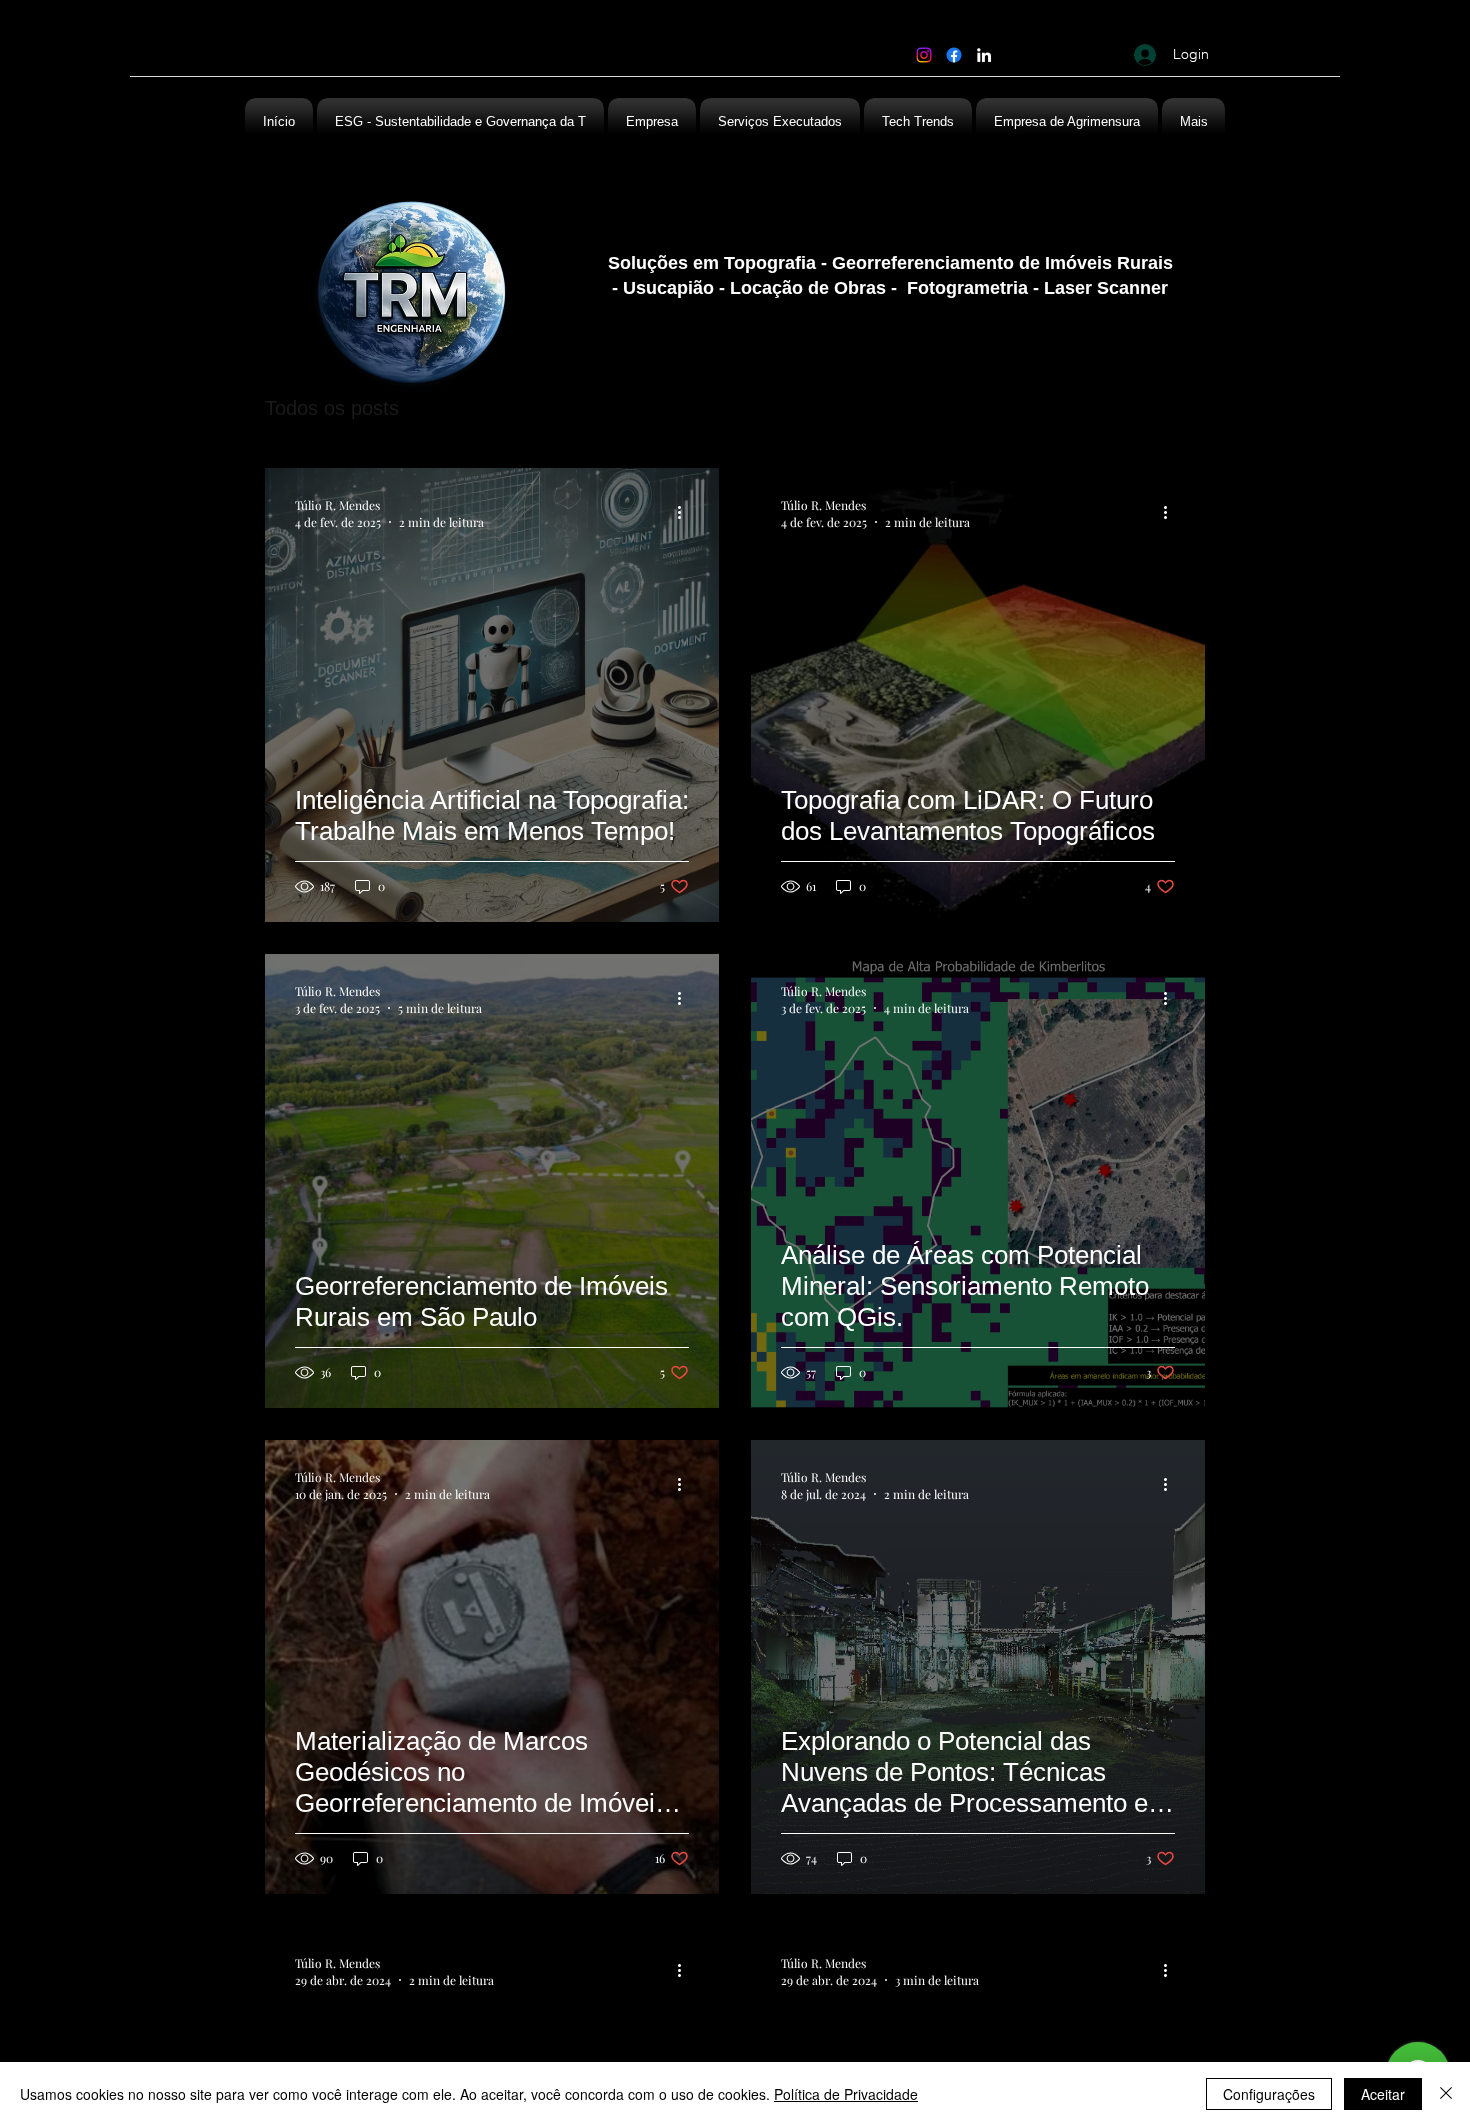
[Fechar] (1446, 2094)
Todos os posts (332, 408)
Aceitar (1383, 2094)
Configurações (1269, 2094)
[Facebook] (954, 55)
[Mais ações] (686, 513)
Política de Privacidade (846, 2094)
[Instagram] (924, 55)
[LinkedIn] (984, 55)
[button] (1067, 122)
